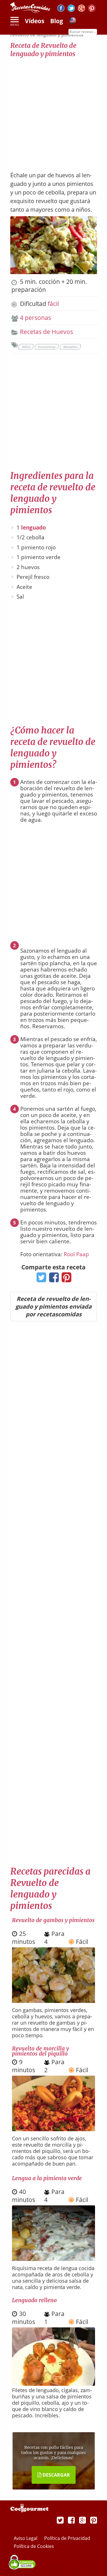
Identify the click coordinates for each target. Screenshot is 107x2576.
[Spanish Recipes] (73, 21)
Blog (57, 21)
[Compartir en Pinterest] (65, 1279)
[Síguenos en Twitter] (71, 9)
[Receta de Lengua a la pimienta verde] (54, 2259)
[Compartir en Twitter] (40, 1279)
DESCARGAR (56, 2475)
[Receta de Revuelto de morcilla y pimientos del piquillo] (54, 2129)
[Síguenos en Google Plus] (82, 2520)
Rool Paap (76, 1254)
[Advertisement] (53, 112)
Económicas (47, 347)
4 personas (36, 318)
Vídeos (35, 21)
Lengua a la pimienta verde (47, 2178)
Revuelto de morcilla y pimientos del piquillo (41, 2051)
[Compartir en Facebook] (53, 1279)
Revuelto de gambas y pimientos (53, 1920)
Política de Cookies (34, 2546)
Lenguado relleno (34, 2300)
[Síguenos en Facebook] (61, 9)
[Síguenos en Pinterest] (92, 9)
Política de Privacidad (67, 2538)
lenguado (34, 528)
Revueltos (70, 347)
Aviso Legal (26, 2538)
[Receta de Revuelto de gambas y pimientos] (54, 2001)
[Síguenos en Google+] (81, 9)
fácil (53, 304)
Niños (26, 347)
